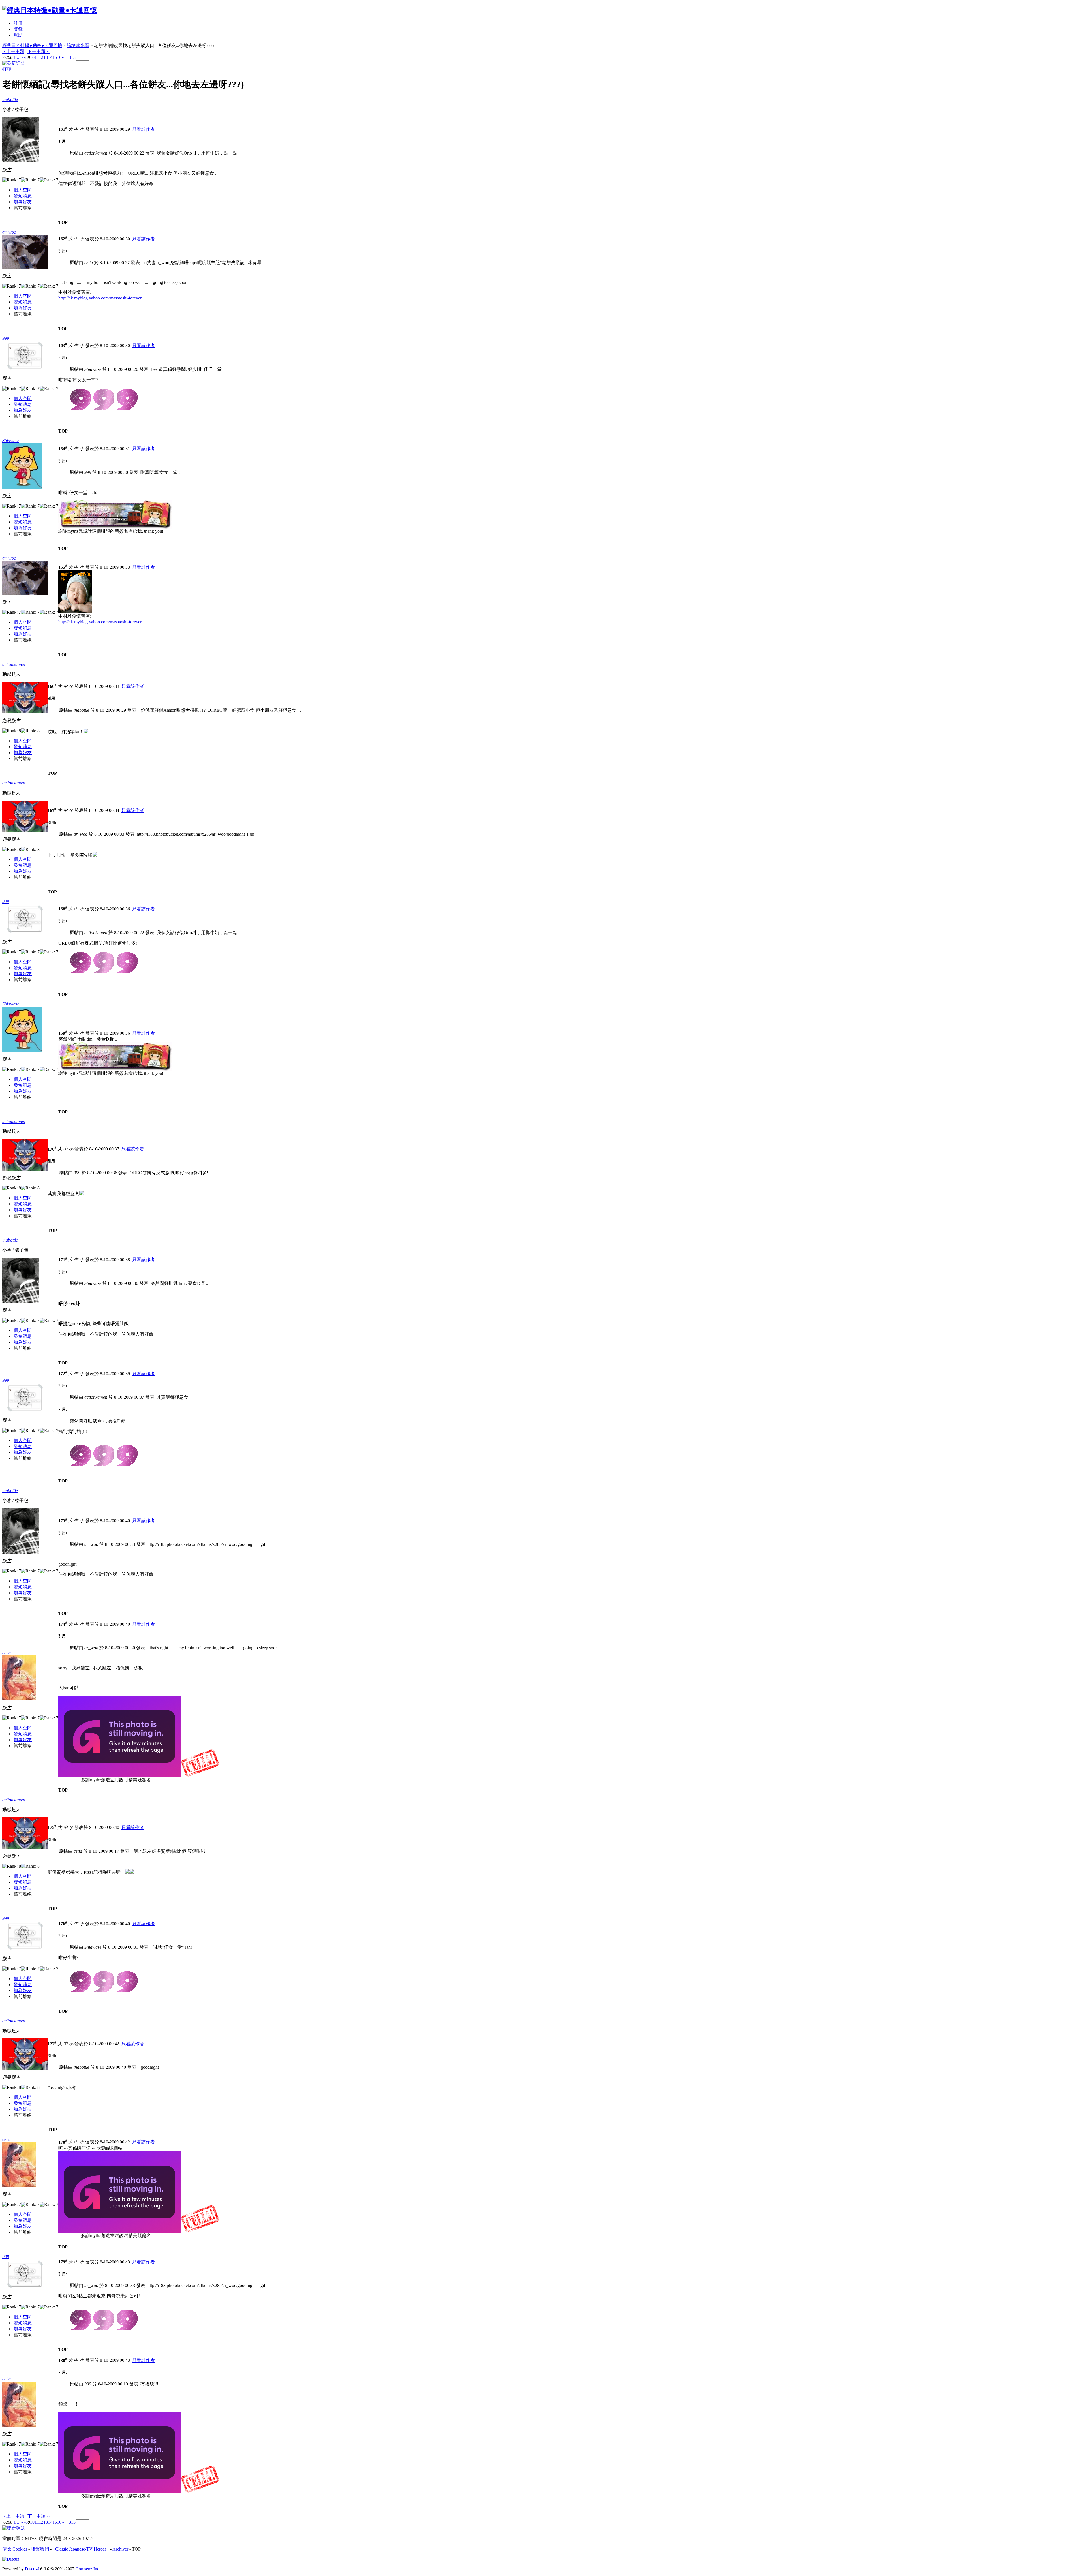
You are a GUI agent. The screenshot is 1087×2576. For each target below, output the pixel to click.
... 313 (70, 57)
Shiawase (11, 441)
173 (63, 1521)
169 (63, 1033)
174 (63, 1624)
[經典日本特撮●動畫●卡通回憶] (50, 10)
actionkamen (14, 664)
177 (52, 2044)
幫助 (18, 35)
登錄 (18, 29)
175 (52, 1827)
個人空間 (23, 190)
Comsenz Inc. (88, 2569)
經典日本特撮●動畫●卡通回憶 (32, 45)
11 (37, 57)
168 (63, 909)
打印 (7, 69)
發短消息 (23, 196)
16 (59, 57)
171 (63, 1260)
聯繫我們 (40, 2549)
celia (7, 1653)
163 (63, 345)
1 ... (17, 57)
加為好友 (23, 202)
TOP (63, 222)
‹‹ (22, 57)
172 (63, 1374)
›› (63, 57)
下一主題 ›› (38, 51)
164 (63, 449)
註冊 (18, 23)
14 (50, 57)
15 (55, 57)
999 (6, 338)
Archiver (120, 2549)
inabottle (10, 100)
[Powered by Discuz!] (11, 2559)
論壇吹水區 (78, 45)
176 (63, 1924)
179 (63, 2262)
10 (32, 57)
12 (41, 57)
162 (63, 239)
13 (46, 57)
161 (63, 129)
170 (52, 1149)
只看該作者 (144, 129)
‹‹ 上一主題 (13, 51)
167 (52, 811)
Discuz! (32, 2569)
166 (52, 686)
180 (63, 2360)
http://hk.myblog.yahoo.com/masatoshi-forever (100, 298)
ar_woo (9, 232)
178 (63, 2142)
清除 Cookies (15, 2549)
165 (63, 567)
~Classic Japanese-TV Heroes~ (81, 2549)
